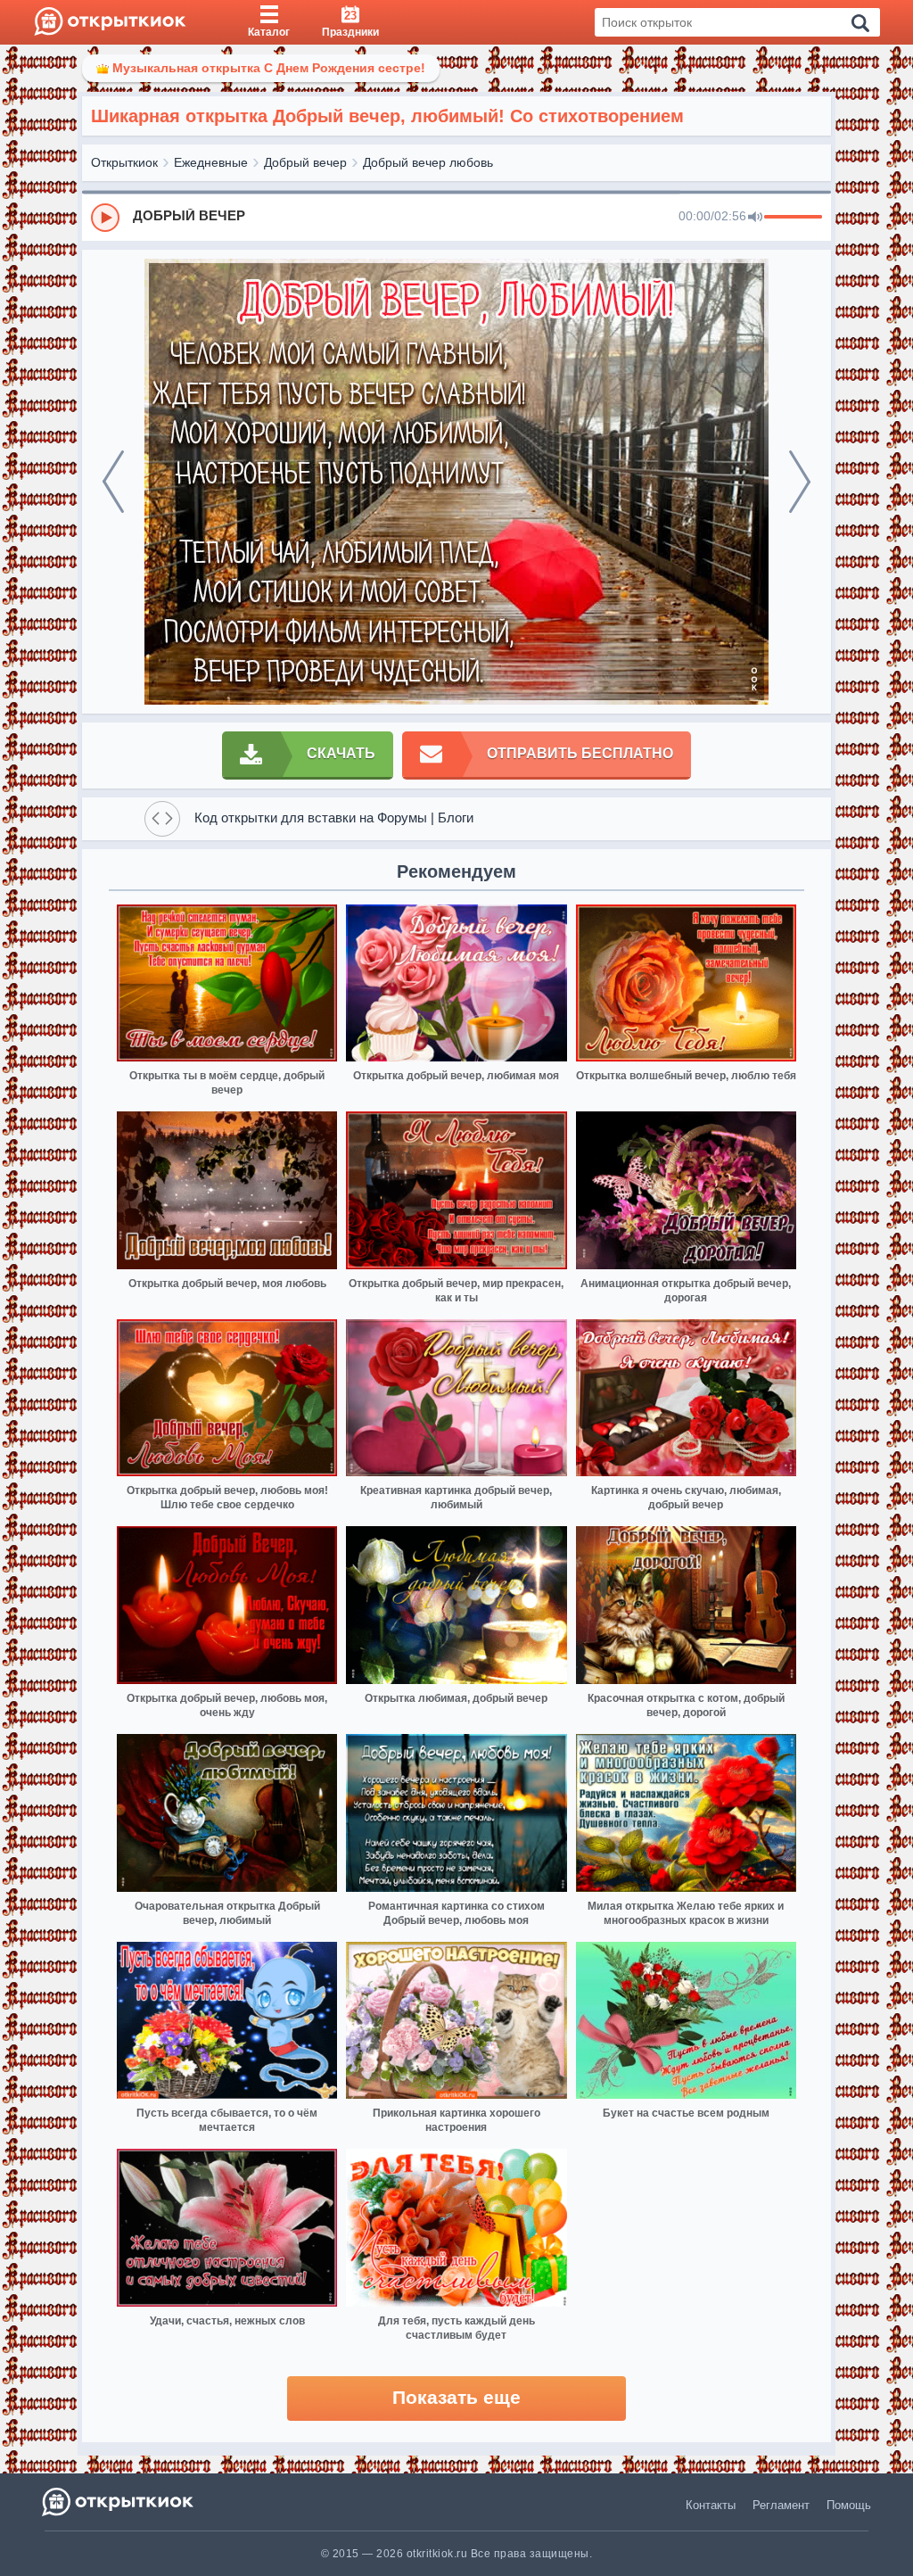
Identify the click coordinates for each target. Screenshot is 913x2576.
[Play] (105, 218)
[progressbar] (793, 218)
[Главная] (110, 22)
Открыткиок (124, 162)
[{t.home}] (119, 2502)
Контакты (711, 2505)
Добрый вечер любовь (428, 162)
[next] (800, 482)
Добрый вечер (305, 162)
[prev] (113, 482)
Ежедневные (211, 162)
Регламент (781, 2505)
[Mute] (755, 218)
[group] (456, 217)
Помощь (849, 2505)
